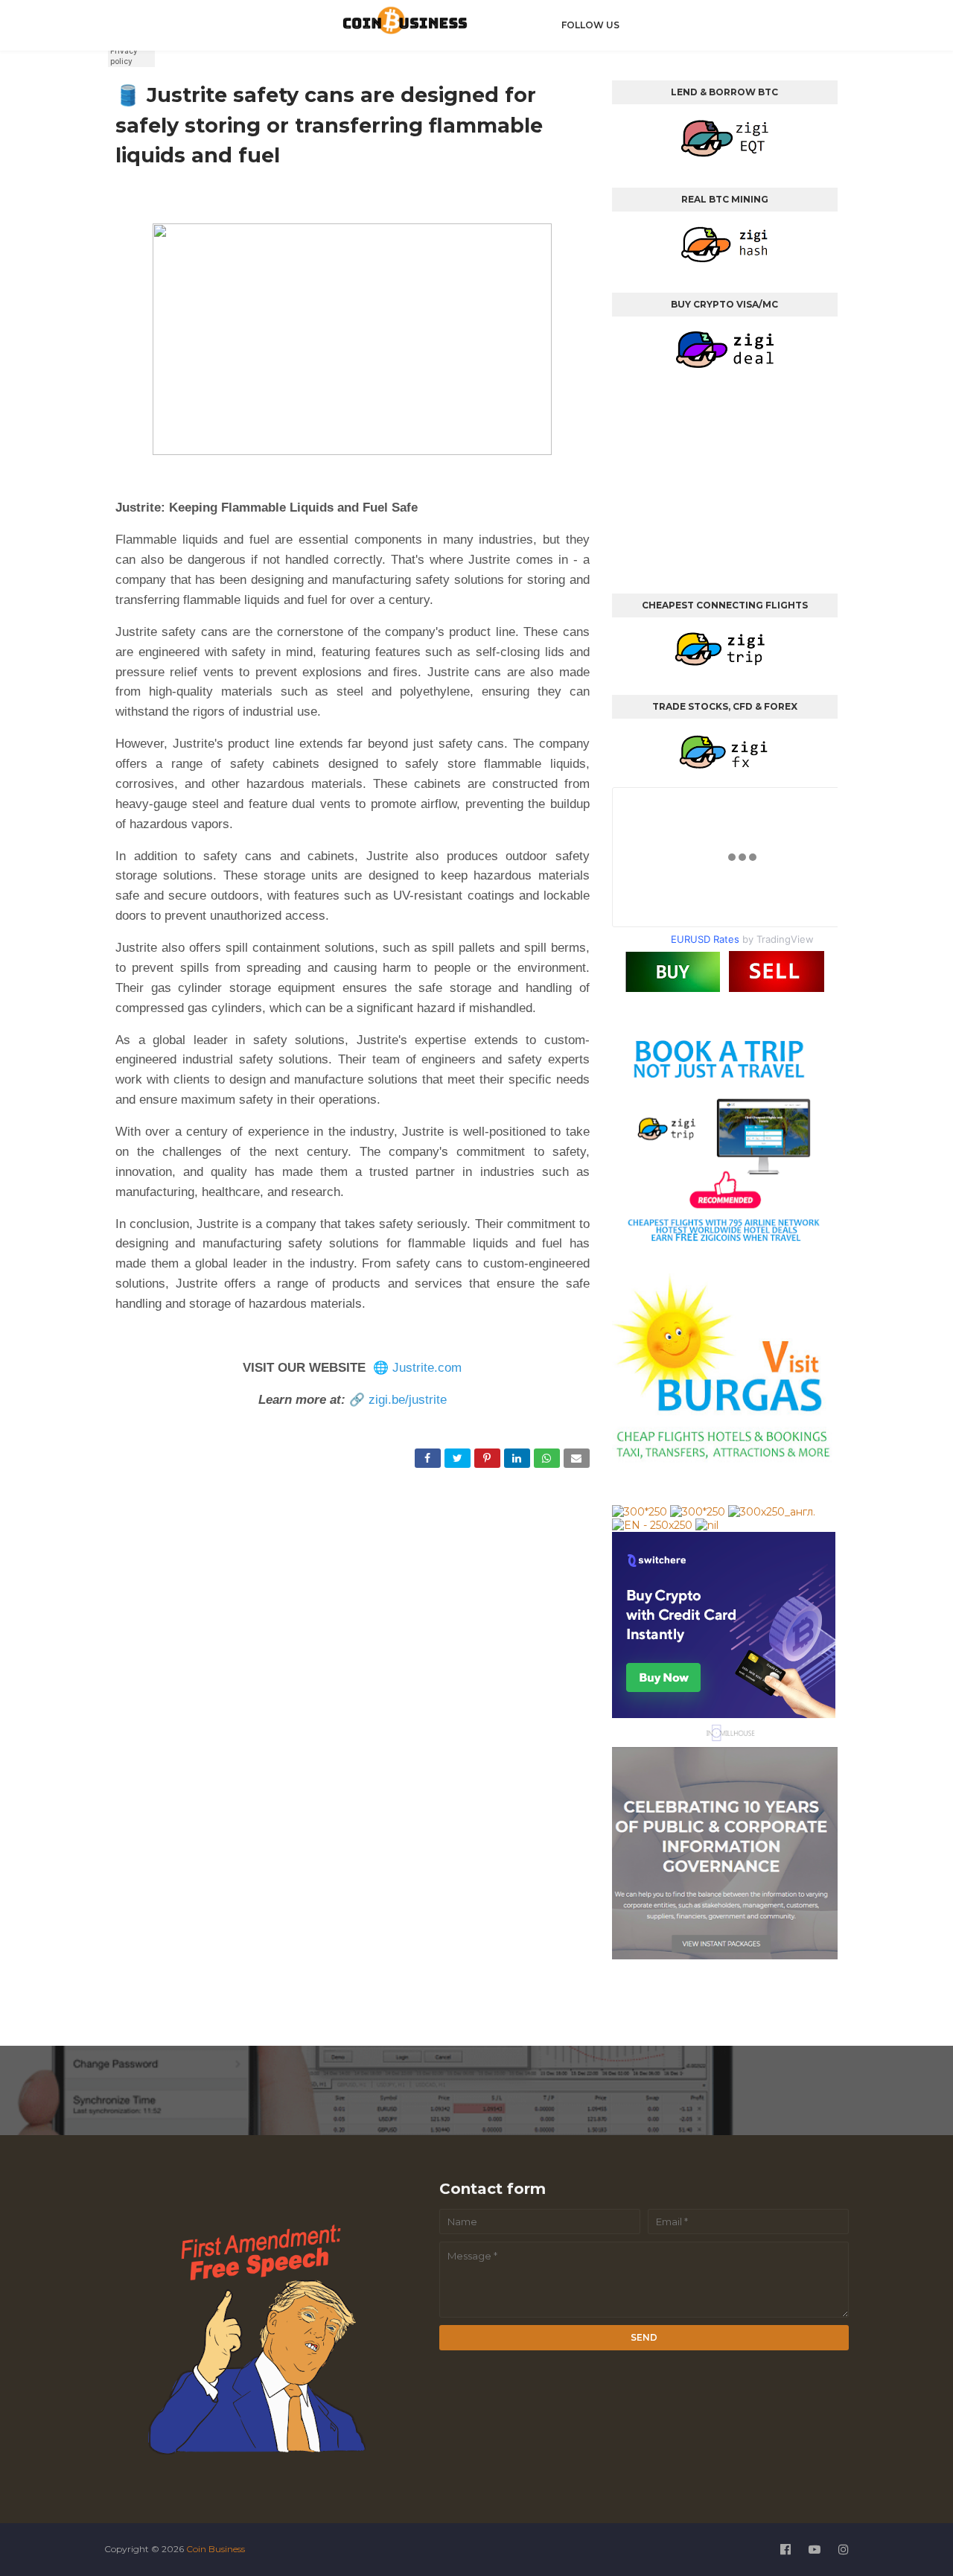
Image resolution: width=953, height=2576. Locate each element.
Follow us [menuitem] (590, 25)
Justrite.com (427, 1368)
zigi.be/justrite (408, 1400)
